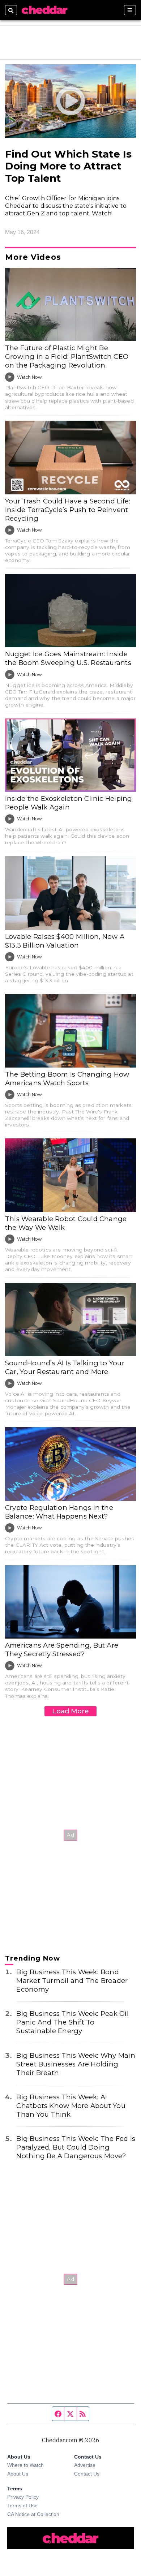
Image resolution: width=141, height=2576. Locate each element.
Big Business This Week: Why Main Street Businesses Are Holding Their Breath (76, 2064)
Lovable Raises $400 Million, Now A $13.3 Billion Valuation (65, 941)
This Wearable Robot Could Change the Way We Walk (66, 1223)
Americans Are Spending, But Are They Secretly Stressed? (62, 1650)
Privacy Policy (23, 2497)
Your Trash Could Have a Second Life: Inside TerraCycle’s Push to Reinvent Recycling (68, 510)
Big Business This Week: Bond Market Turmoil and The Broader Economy (72, 1981)
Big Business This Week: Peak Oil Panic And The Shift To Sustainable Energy (72, 2022)
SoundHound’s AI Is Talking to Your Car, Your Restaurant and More (65, 1367)
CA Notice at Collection (33, 2514)
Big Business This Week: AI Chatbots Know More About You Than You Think (71, 2106)
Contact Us (87, 2474)
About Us (18, 2474)
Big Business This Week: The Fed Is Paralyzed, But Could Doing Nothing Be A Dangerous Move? (76, 2147)
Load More (70, 1711)
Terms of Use (22, 2506)
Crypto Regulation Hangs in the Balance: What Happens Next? (59, 1512)
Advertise (85, 2465)
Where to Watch (25, 2465)
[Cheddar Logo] (44, 10)
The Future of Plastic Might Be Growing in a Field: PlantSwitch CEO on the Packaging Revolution (67, 357)
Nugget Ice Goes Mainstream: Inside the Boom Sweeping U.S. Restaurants (68, 658)
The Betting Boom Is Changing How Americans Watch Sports (67, 1079)
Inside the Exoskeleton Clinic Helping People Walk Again (69, 803)
